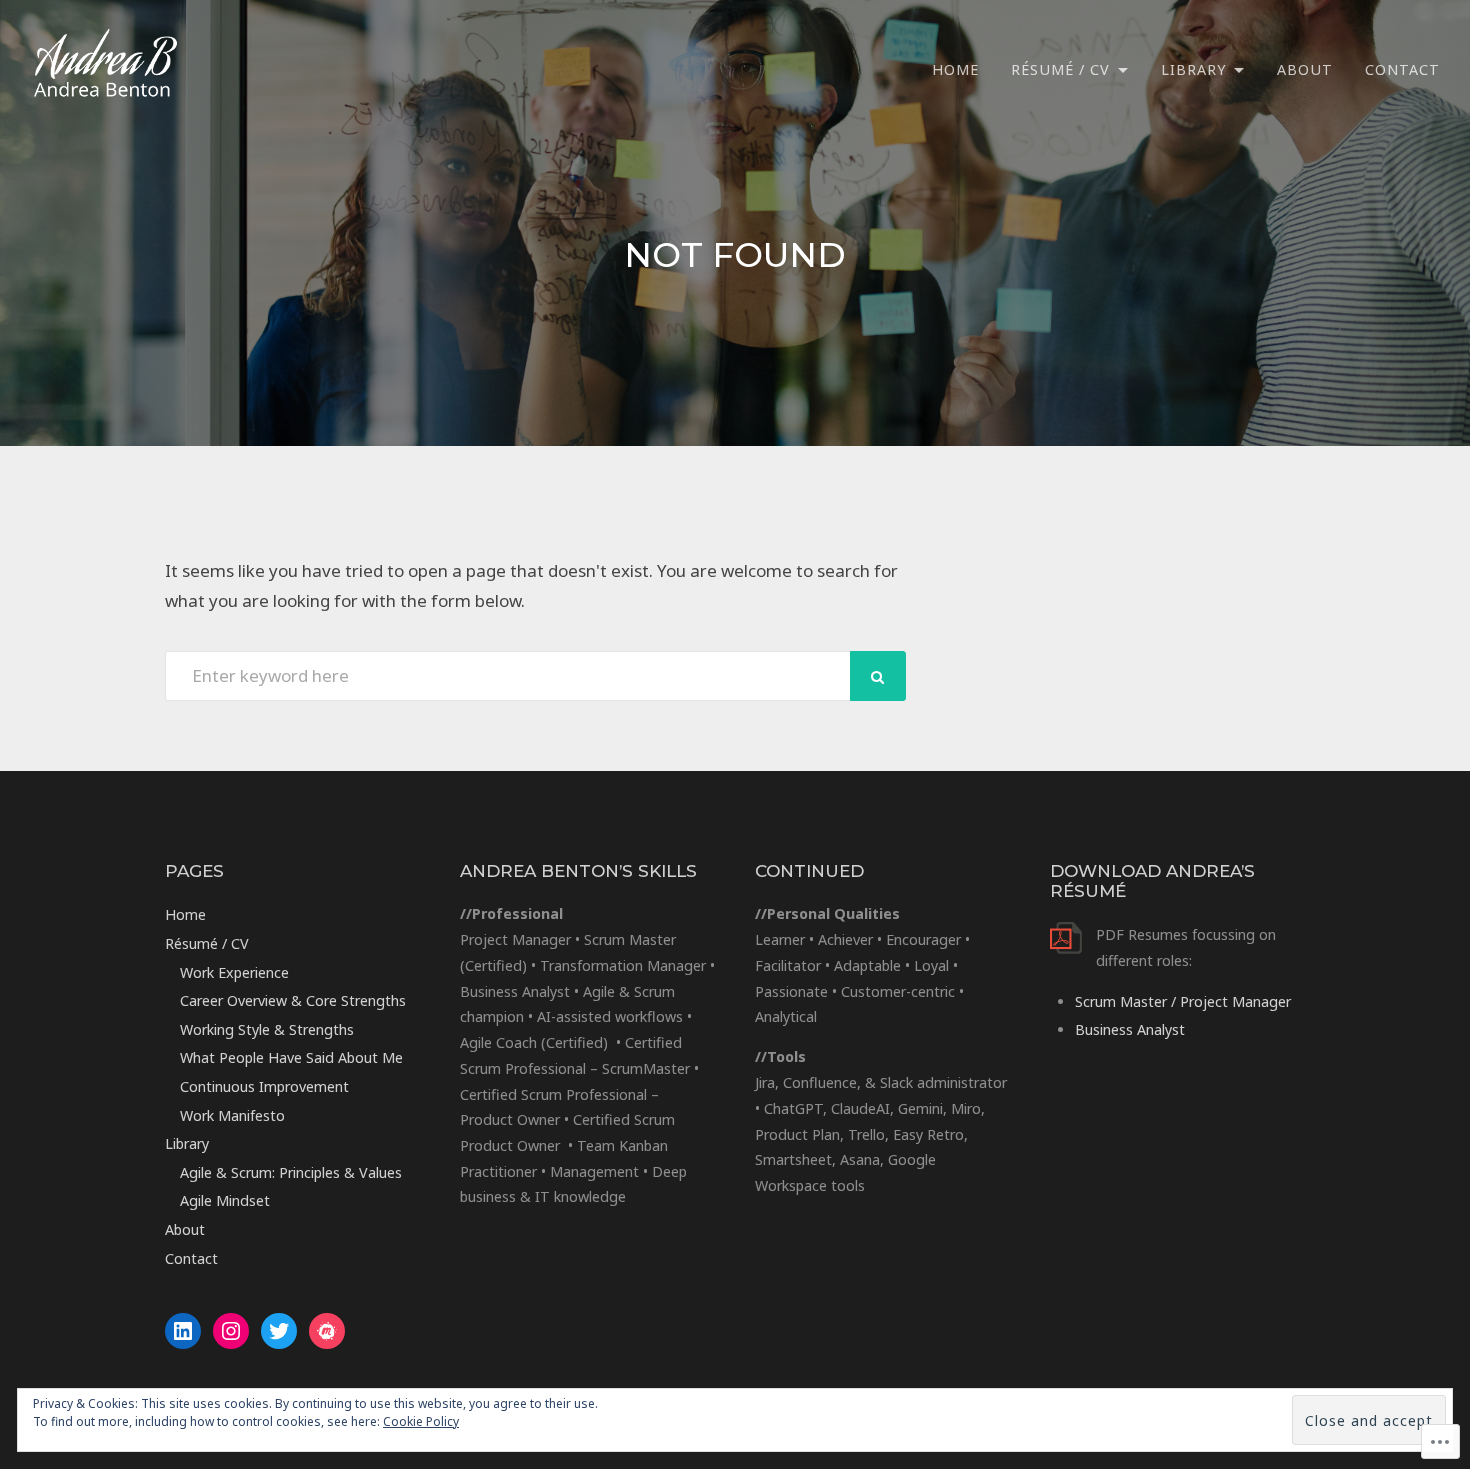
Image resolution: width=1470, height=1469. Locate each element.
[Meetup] (327, 1331)
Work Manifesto (232, 1115)
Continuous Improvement (264, 1086)
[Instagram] (231, 1331)
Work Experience (234, 972)
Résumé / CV (1060, 69)
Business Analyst (1130, 1029)
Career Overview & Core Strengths (293, 1000)
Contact (1402, 69)
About (1305, 69)
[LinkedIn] (183, 1331)
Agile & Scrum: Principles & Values (291, 1172)
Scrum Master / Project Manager (1183, 1001)
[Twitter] (279, 1331)
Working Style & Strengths (267, 1029)
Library (1193, 69)
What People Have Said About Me (291, 1057)
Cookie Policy (421, 1421)
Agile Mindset (225, 1200)
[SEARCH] (878, 676)
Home (955, 69)
